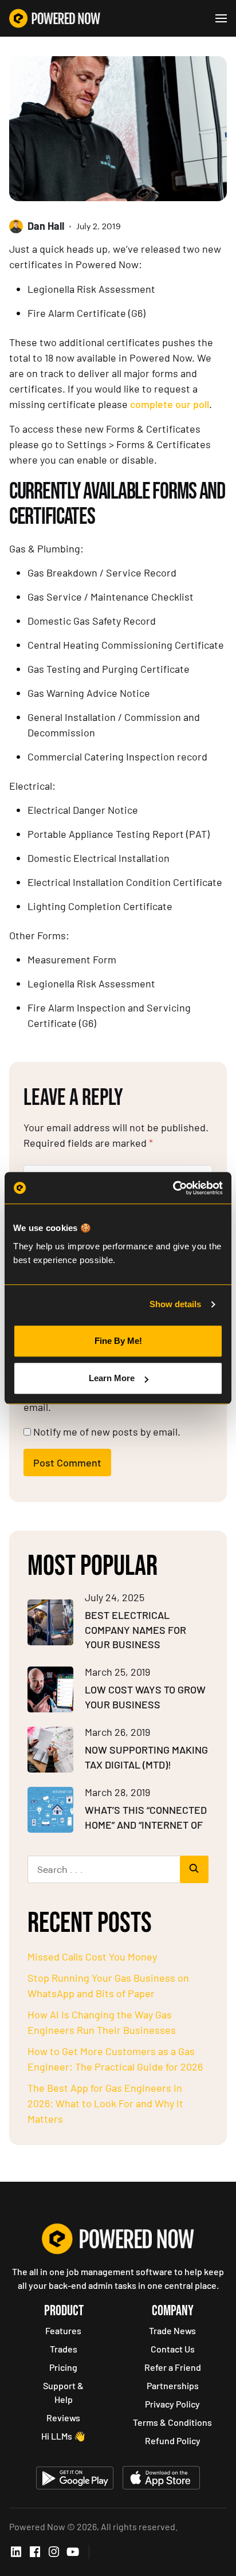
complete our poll (170, 404)
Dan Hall (46, 226)
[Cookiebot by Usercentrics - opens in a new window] (173, 1188)
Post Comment (67, 1463)
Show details (175, 1304)
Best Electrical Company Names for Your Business (135, 1630)
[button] (221, 18)
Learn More (112, 1378)
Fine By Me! (118, 1341)
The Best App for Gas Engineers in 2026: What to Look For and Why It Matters (105, 2103)
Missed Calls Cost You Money (92, 1956)
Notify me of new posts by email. (107, 1432)
